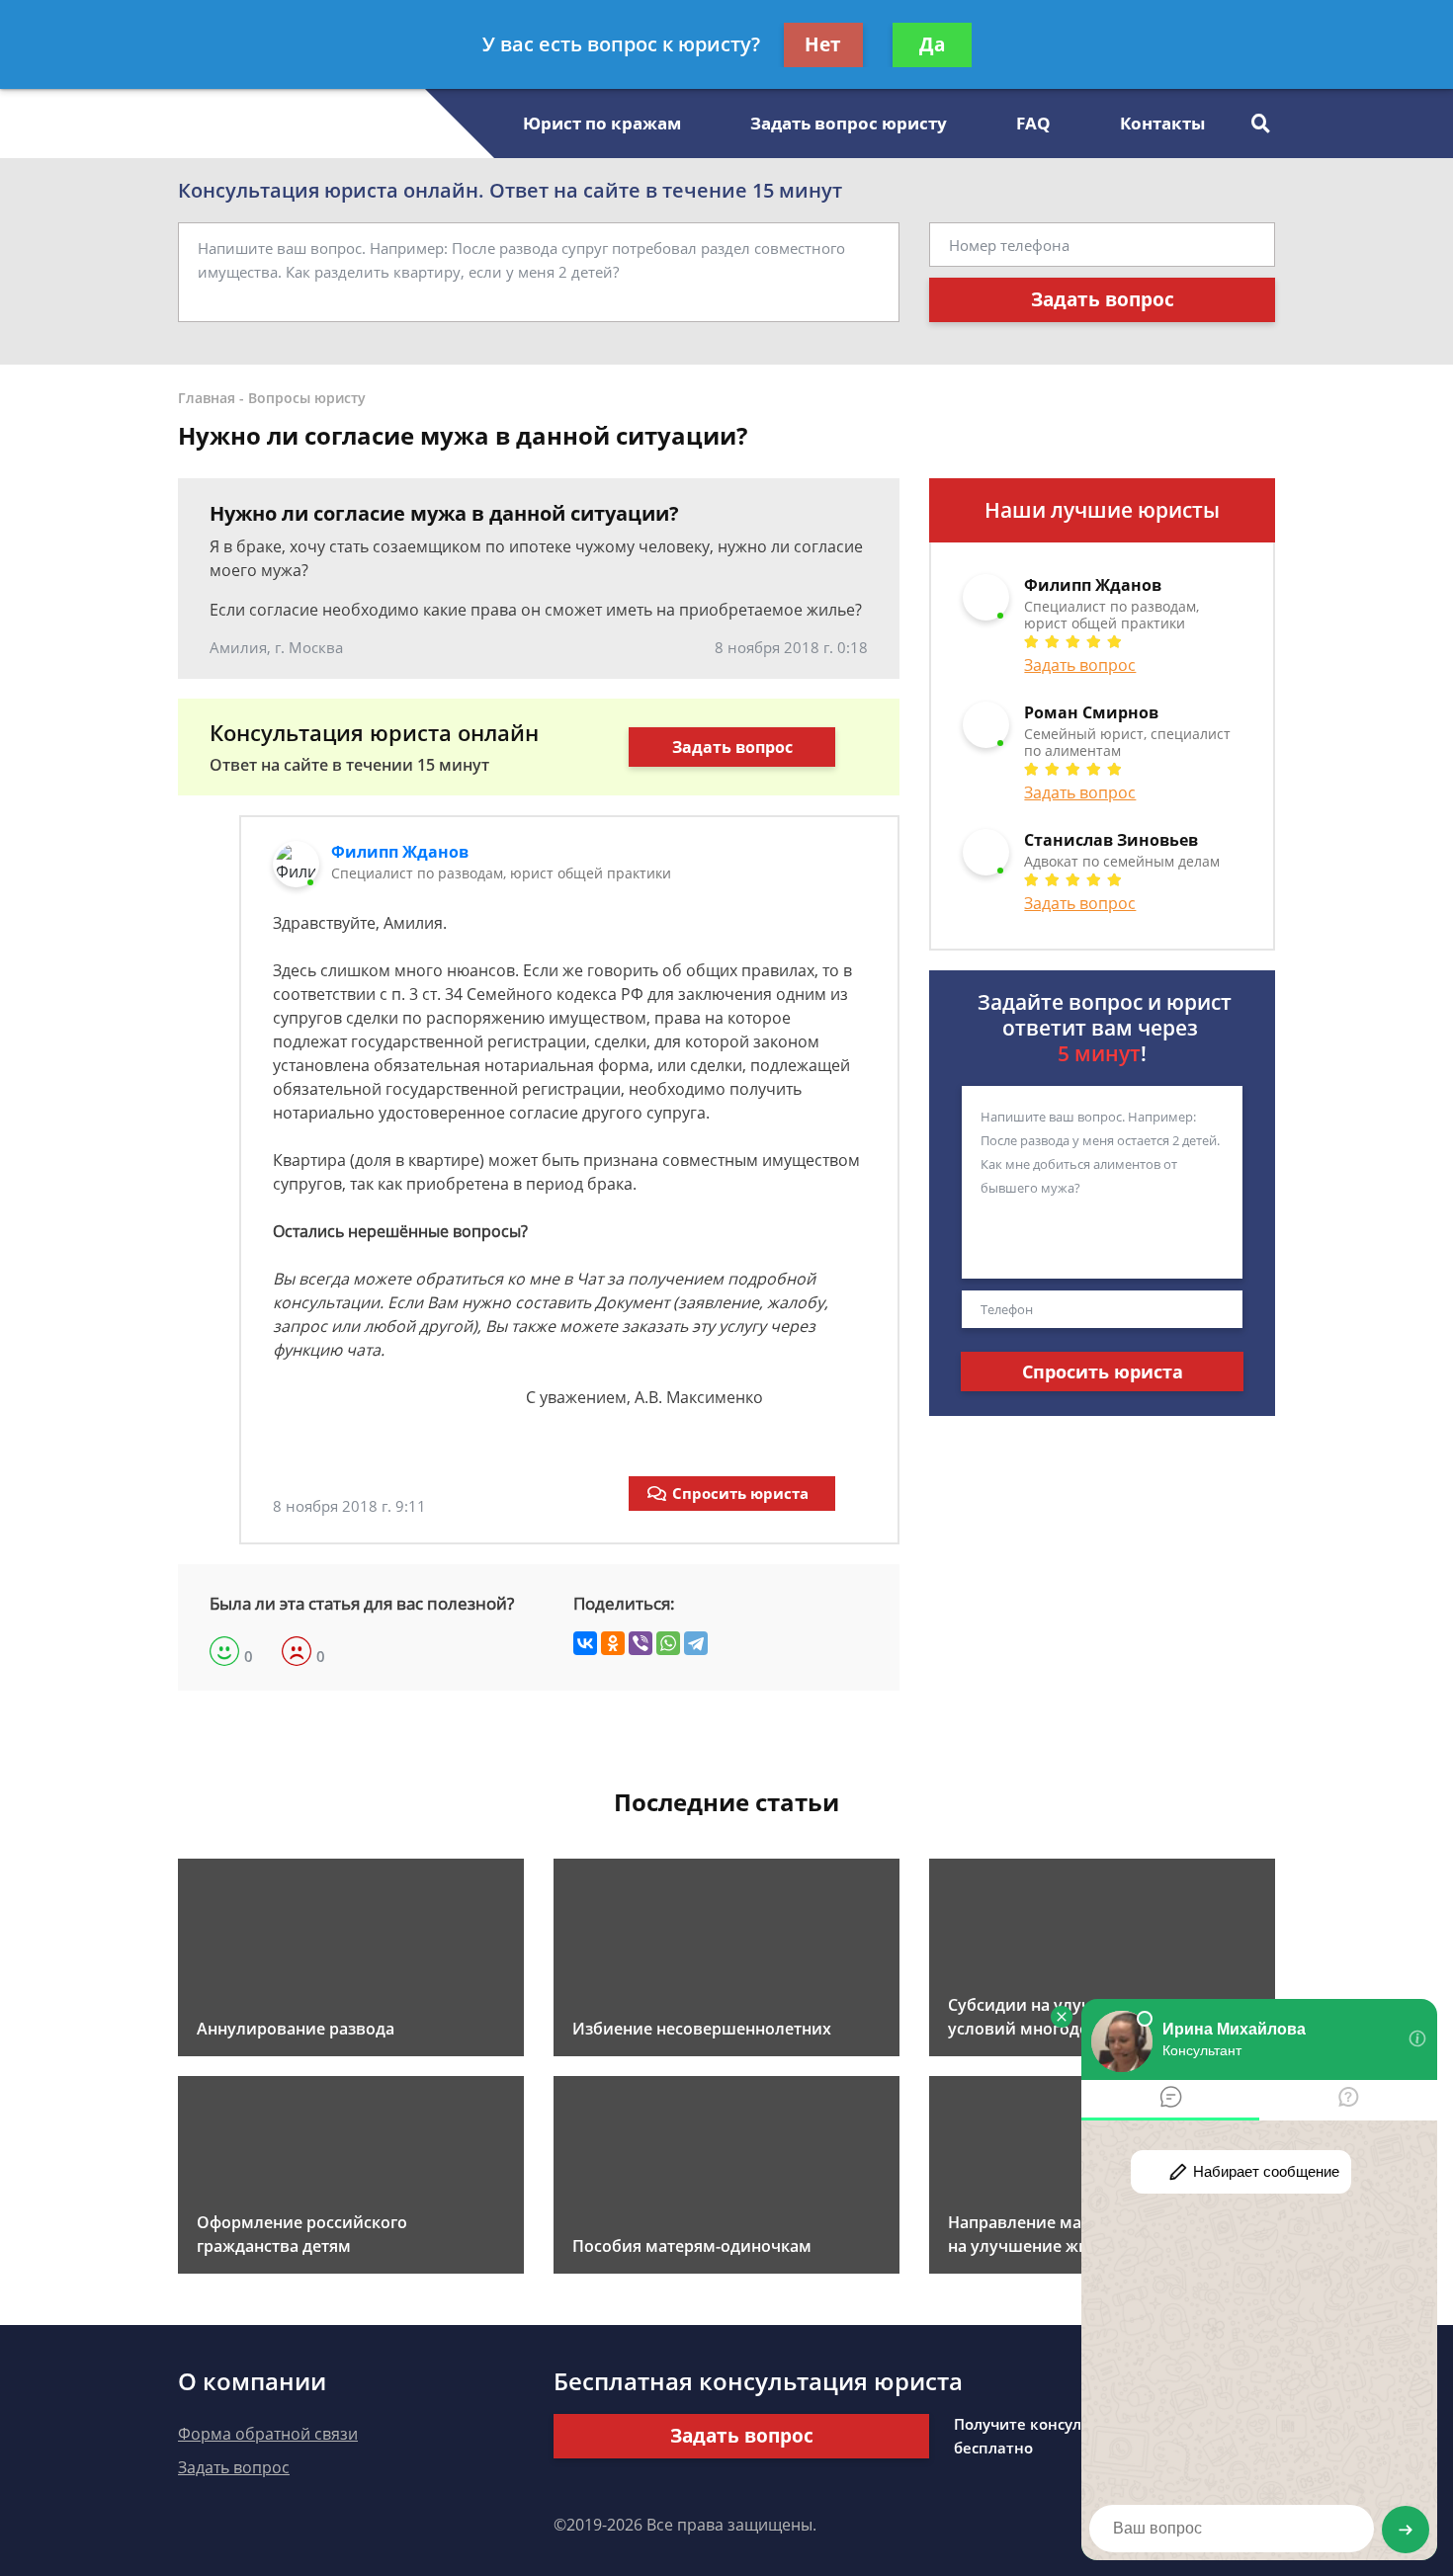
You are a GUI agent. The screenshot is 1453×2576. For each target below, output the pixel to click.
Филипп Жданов (400, 852)
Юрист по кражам (602, 123)
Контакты (1162, 123)
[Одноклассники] (613, 1643)
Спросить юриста (740, 1493)
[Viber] (641, 1643)
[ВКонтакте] (585, 1643)
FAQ (1033, 123)
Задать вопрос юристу (849, 123)
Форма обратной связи (268, 2434)
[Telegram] (696, 1643)
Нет (823, 44)
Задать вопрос (1103, 299)
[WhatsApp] (668, 1643)
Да (932, 44)
